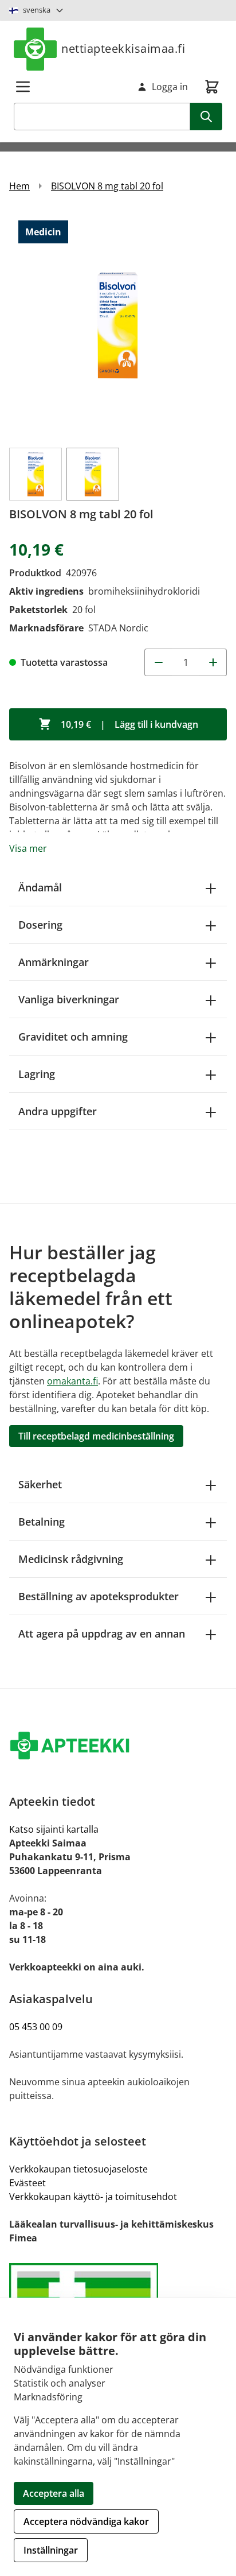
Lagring (37, 1074)
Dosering (40, 925)
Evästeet (27, 2183)
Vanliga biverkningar (69, 999)
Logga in (170, 87)
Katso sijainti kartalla (54, 1829)
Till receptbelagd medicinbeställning (96, 1436)
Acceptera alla (54, 2493)
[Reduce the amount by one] (158, 662)
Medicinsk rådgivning (71, 1559)
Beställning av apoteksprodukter (99, 1596)
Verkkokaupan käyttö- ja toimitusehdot (93, 2197)
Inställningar (51, 2550)
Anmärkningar (54, 962)
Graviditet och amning (73, 1037)
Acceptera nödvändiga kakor (86, 2521)
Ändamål (40, 887)
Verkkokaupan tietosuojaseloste (78, 2169)
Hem (19, 186)
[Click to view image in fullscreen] (118, 325)
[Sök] (206, 117)
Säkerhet (40, 1484)
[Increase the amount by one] (213, 662)
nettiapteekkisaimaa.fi (123, 49)
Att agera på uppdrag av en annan (102, 1634)
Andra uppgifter (58, 1111)
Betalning (42, 1522)
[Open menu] (23, 87)
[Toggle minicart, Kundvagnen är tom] (212, 87)
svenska (37, 10)
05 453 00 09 (36, 2027)
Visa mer (28, 848)
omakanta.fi (72, 1381)
